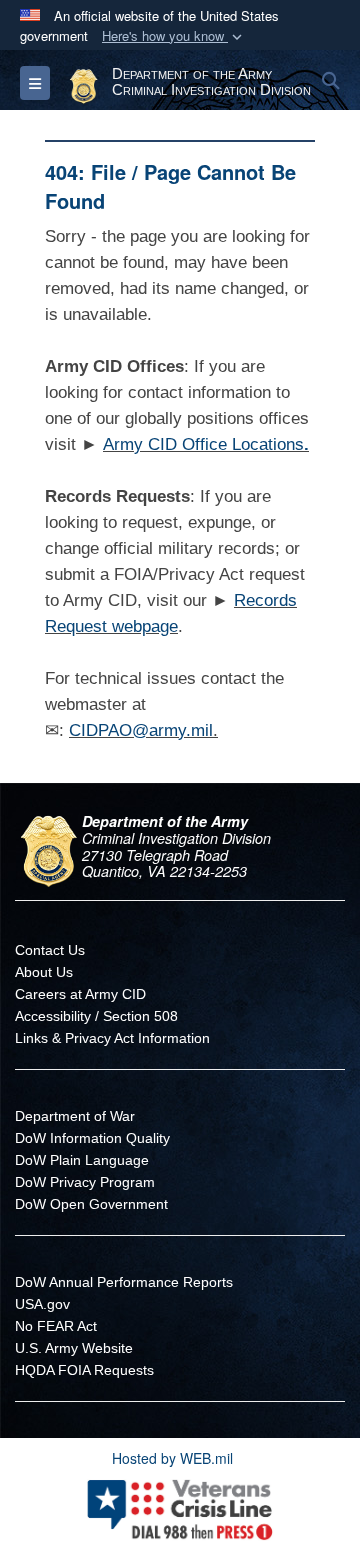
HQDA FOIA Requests (84, 1370)
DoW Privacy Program (85, 1182)
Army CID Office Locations (203, 444)
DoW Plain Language (82, 1160)
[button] (174, 36)
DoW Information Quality (92, 1138)
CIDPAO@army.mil (141, 730)
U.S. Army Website (74, 1348)
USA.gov (42, 1304)
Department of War (75, 1116)
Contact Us (50, 950)
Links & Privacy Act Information (112, 1038)
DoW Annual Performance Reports (124, 1282)
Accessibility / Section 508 (96, 1016)
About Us (44, 972)
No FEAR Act (56, 1326)
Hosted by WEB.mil (172, 1458)
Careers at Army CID (80, 994)
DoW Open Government (91, 1204)
